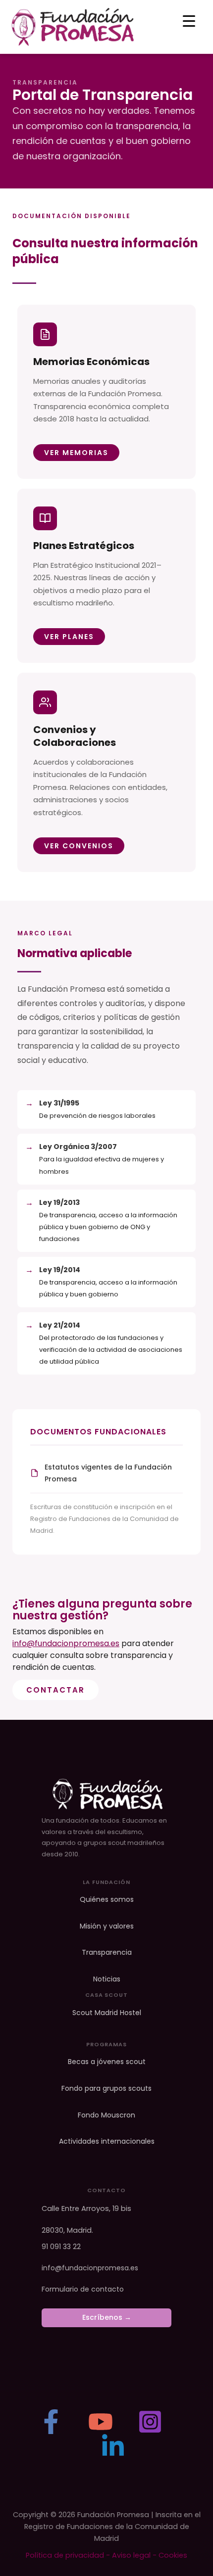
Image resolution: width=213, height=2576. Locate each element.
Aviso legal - (135, 2555)
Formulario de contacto (83, 2289)
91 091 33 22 (61, 2247)
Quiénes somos (107, 1900)
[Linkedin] (113, 2446)
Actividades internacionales (107, 2141)
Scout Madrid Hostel (107, 2013)
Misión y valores (107, 1926)
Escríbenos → (107, 2317)
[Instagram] (150, 2422)
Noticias (107, 1979)
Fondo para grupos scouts (106, 2089)
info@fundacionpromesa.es (66, 1643)
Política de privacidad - (69, 2555)
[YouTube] (101, 2422)
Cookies (173, 2555)
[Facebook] (51, 2422)
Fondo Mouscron (106, 2115)
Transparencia (107, 1953)
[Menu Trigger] (189, 21)
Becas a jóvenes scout (107, 2062)
